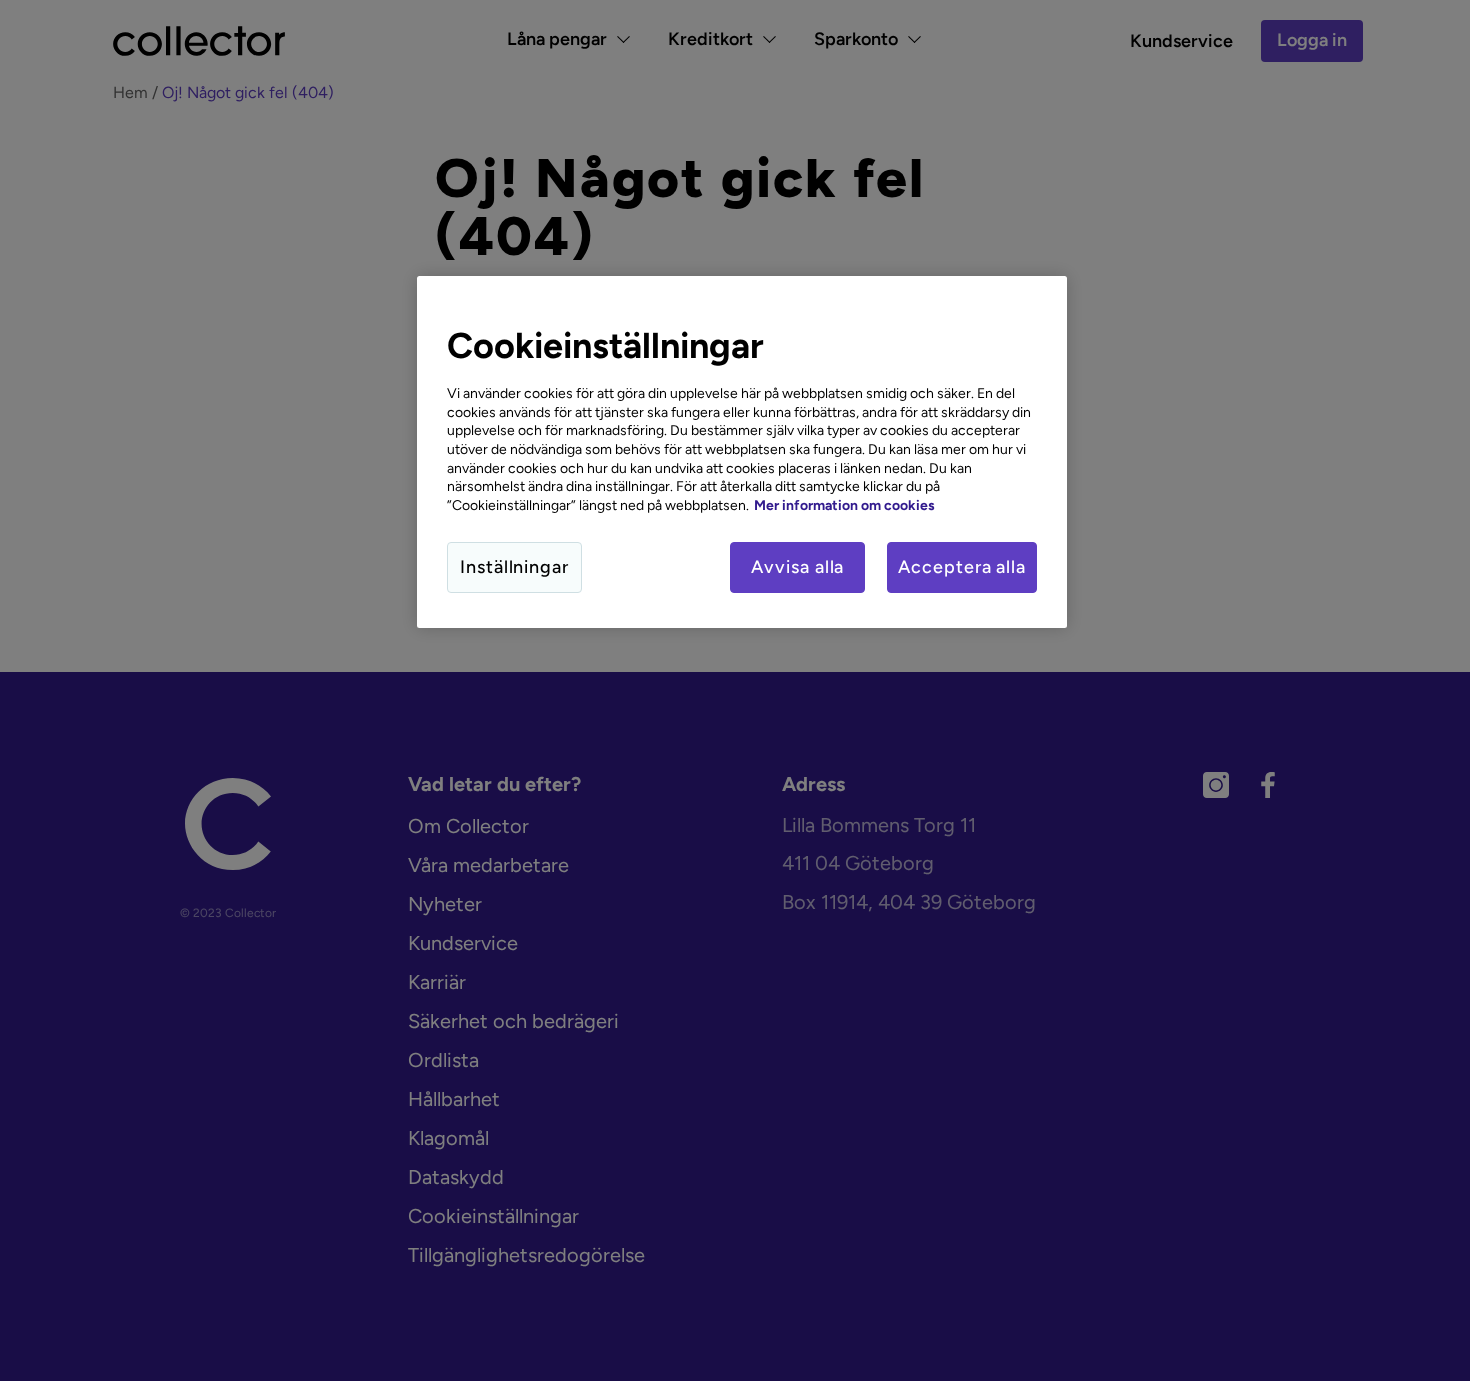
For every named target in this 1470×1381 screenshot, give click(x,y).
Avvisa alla (797, 567)
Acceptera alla (962, 567)
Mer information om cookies (844, 505)
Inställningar (514, 567)
